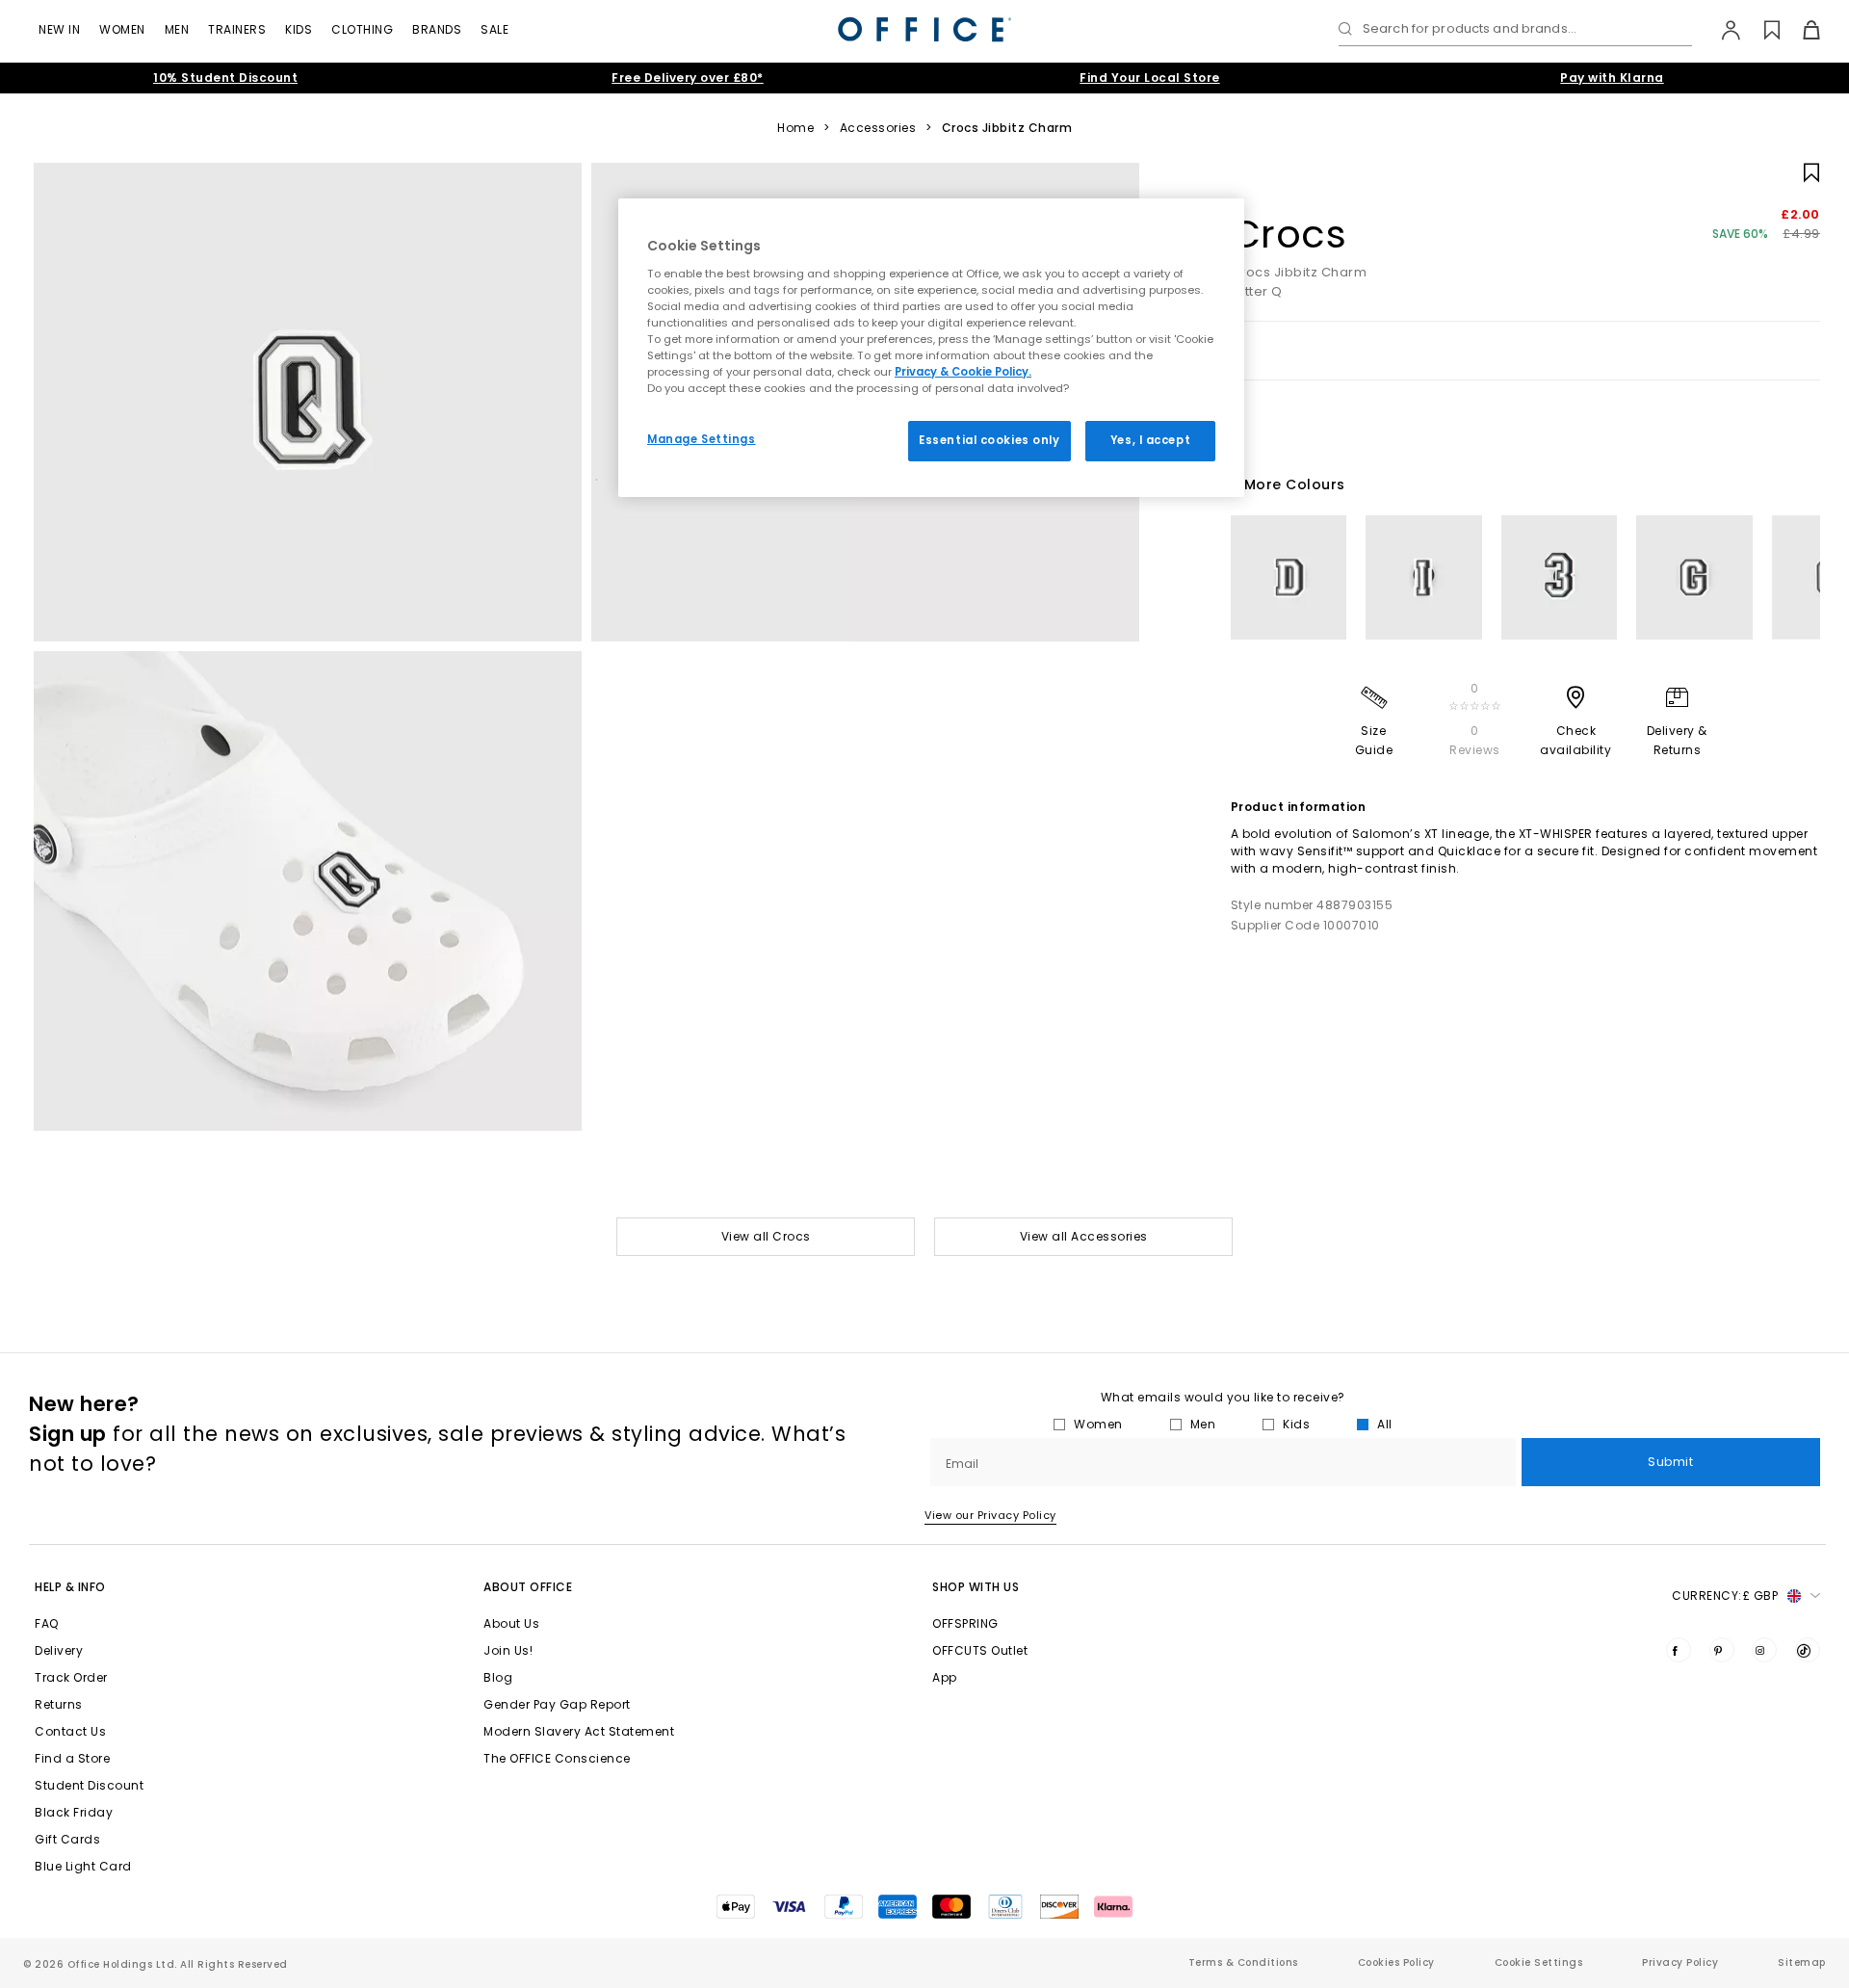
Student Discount (89, 1785)
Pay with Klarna (1612, 78)
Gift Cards (67, 1839)
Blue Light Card (83, 1866)
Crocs (1289, 234)
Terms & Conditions (1243, 1962)
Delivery (59, 1650)
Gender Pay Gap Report (557, 1704)
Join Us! (508, 1650)
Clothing (362, 29)
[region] (931, 348)
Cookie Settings (1539, 1962)
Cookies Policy (1396, 1962)
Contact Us (70, 1731)
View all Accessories (1084, 1236)
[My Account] (1721, 30)
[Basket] (1800, 30)
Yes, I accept (1150, 440)
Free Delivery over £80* (688, 78)
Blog (498, 1677)
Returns (59, 1704)
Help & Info (70, 1587)
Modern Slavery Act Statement (579, 1731)
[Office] (924, 29)
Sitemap (1802, 1962)
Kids (299, 29)
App (945, 1677)
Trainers (237, 29)
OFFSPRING (965, 1623)
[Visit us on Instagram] (1764, 1650)
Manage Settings (702, 439)
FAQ (47, 1623)
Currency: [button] (1725, 1596)
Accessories (878, 128)
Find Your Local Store (1150, 78)
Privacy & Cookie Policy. (963, 372)
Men (177, 29)
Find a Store (72, 1758)
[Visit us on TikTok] (1808, 1650)
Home (795, 128)
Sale (495, 29)
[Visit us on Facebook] (1679, 1650)
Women (122, 29)
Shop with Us (976, 1587)
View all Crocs (766, 1236)
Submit (1670, 1462)
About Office (528, 1587)
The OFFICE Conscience (557, 1758)
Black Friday (74, 1812)
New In (59, 29)
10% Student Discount (225, 78)
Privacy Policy (1680, 1962)
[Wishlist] (1761, 30)
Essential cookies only (990, 440)
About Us (511, 1623)
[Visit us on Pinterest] (1722, 1650)
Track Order (71, 1677)
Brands (437, 29)
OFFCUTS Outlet (980, 1650)
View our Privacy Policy (990, 1515)
